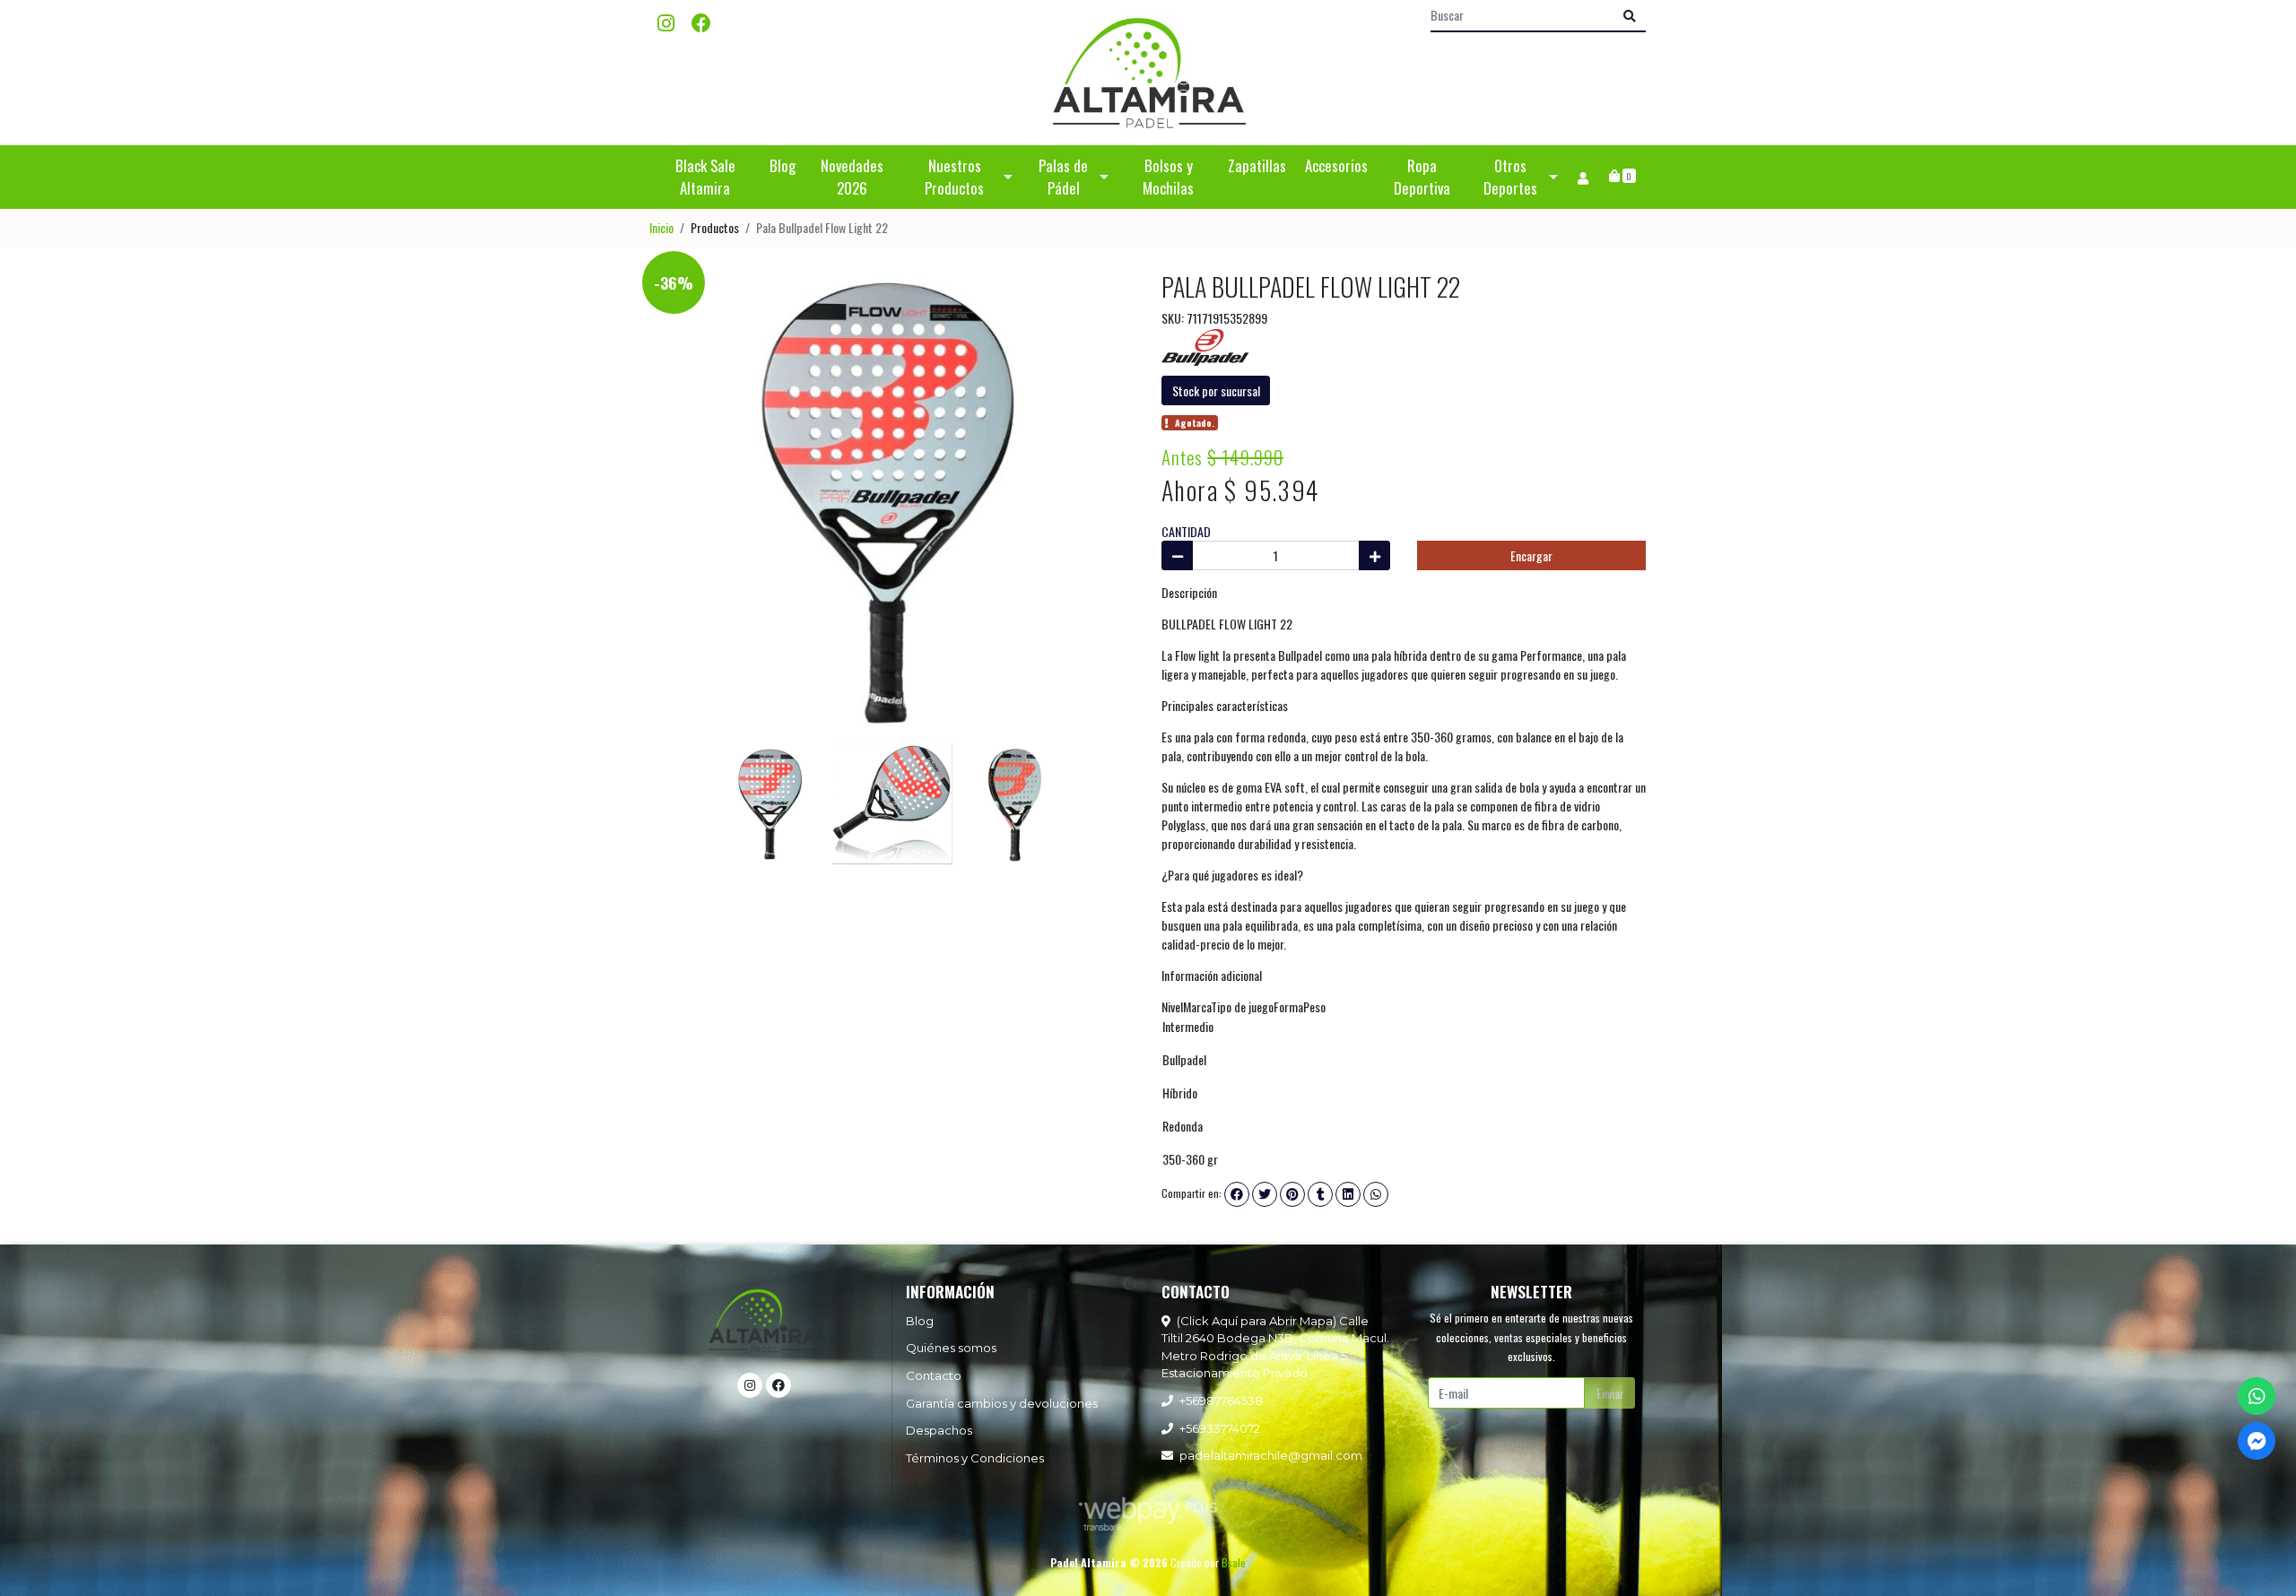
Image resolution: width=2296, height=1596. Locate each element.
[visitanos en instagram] (666, 22)
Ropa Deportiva (1422, 177)
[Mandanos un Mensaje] (2257, 1441)
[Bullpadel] (1206, 346)
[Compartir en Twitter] (1265, 1194)
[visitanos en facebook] (701, 22)
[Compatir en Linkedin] (1348, 1194)
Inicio (661, 227)
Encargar (1531, 555)
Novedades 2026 (852, 177)
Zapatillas (1257, 165)
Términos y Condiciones (975, 1458)
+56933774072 (1220, 1428)
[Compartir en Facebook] (1237, 1194)
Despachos (939, 1430)
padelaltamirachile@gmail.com (1271, 1455)
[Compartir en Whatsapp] (1376, 1194)
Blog (783, 165)
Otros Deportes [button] (1510, 177)
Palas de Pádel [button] (1063, 177)
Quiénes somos (951, 1348)
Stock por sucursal (1216, 390)
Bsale (1234, 1562)
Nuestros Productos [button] (954, 177)
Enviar (1610, 1393)
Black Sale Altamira (705, 177)
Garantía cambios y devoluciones (1002, 1403)
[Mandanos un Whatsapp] (2257, 1396)
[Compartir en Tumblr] (1320, 1194)
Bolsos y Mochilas (1168, 177)
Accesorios (1336, 165)
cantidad (1186, 531)
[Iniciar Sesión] (1583, 177)
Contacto (934, 1375)
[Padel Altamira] (1148, 73)
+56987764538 (1221, 1401)
